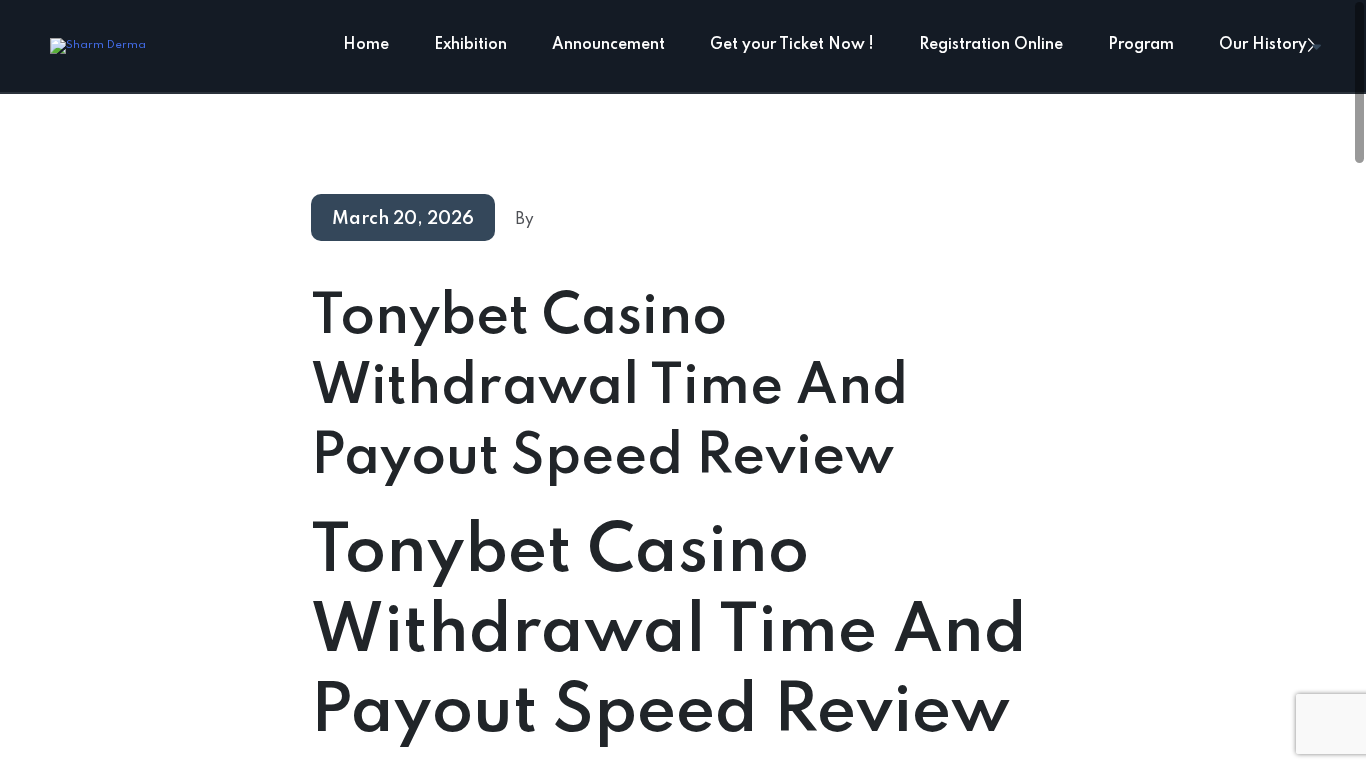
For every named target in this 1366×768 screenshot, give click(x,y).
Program (1141, 45)
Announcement (608, 45)
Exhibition (470, 45)
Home (366, 45)
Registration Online (991, 45)
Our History (1263, 45)
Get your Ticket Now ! (792, 45)
